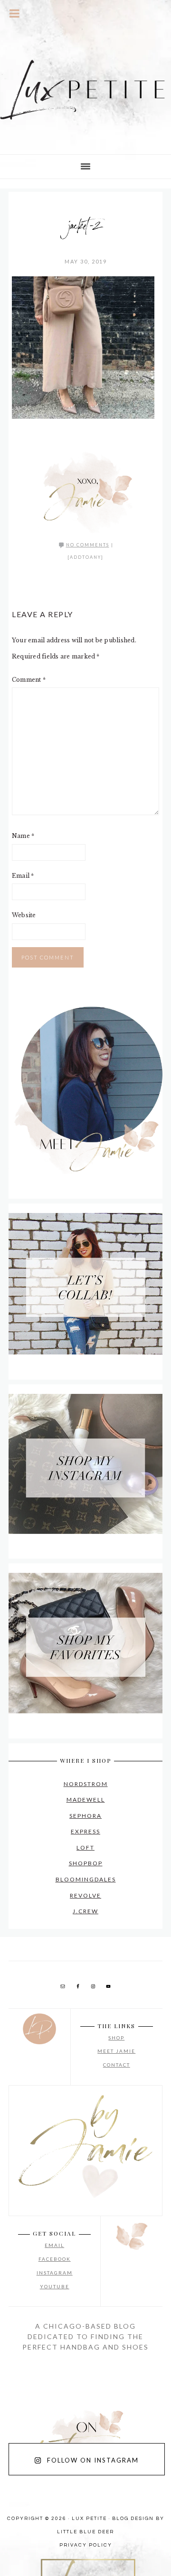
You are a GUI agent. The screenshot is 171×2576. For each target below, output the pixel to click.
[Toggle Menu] (15, 13)
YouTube (55, 2286)
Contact (117, 2065)
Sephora (85, 1816)
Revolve (85, 1895)
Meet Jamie (116, 2051)
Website (24, 915)
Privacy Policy (86, 2545)
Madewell (86, 1800)
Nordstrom (86, 1784)
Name (23, 836)
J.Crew (85, 1911)
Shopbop (86, 1863)
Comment (29, 680)
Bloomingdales (86, 1879)
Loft (85, 1847)
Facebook (55, 2259)
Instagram (55, 2273)
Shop (116, 2038)
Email (23, 876)
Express (85, 1831)
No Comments (88, 545)
